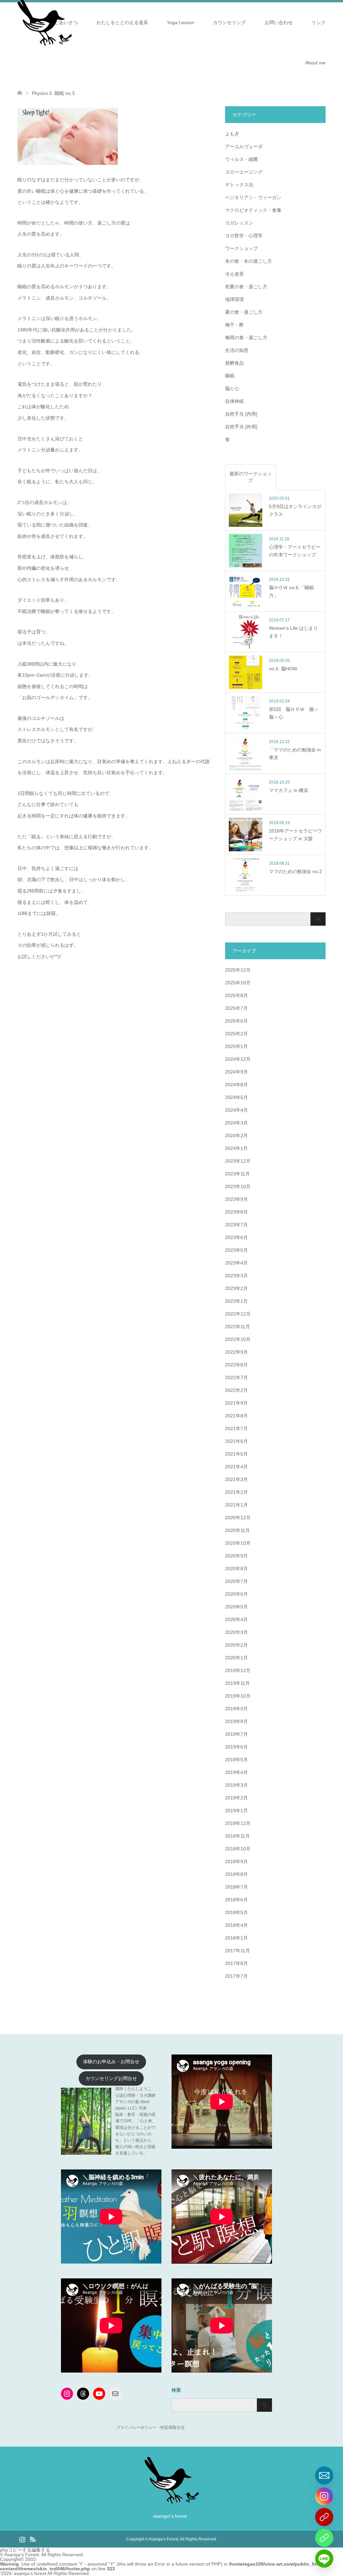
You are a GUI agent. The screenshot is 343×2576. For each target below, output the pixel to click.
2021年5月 (236, 1454)
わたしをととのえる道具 (122, 22)
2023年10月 (238, 1186)
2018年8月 (236, 1874)
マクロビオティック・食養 (253, 210)
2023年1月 (236, 1301)
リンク (319, 22)
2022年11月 (237, 1327)
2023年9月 (236, 1199)
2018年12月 (238, 1823)
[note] (324, 2538)
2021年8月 (236, 1416)
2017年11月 (237, 1951)
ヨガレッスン (239, 223)
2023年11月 (237, 1174)
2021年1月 (236, 1505)
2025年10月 (238, 983)
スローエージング (244, 172)
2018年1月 (236, 1938)
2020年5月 (236, 1607)
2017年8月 (236, 1963)
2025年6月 (236, 1021)
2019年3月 (236, 1785)
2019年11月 (237, 1683)
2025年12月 (238, 970)
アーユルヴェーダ (244, 146)
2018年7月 (236, 1887)
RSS (32, 2539)
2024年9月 (236, 1072)
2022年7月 (236, 1377)
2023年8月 (236, 1212)
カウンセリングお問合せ (111, 2078)
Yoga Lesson (181, 22)
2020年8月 (236, 1569)
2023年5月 (236, 1250)
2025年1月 (236, 1046)
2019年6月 (236, 1747)
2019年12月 (238, 1670)
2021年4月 (236, 1467)
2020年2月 (236, 1645)
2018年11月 (237, 1836)
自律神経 (234, 401)
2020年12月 (238, 1518)
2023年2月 (236, 1288)
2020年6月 (236, 1594)
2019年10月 (238, 1696)
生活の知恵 (237, 350)
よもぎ (232, 134)
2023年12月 (238, 1161)
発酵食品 (234, 363)
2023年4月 (236, 1263)
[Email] (324, 2475)
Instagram (22, 2539)
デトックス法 (239, 185)
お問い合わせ (279, 22)
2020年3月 (236, 1632)
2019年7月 (236, 1734)
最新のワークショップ (251, 477)
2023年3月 (236, 1276)
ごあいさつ (66, 22)
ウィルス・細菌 (242, 159)
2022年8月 (236, 1365)
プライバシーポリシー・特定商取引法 (150, 2428)
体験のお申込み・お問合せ (111, 2062)
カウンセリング (229, 22)
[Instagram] (324, 2496)
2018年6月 (236, 1900)
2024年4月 (236, 1110)
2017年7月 (236, 1976)
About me (315, 63)
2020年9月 (236, 1556)
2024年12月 (238, 1059)
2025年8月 (236, 995)
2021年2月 (236, 1492)
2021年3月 (236, 1479)
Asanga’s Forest (163, 2539)
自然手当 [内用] (241, 414)
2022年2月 (236, 1390)
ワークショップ (242, 248)
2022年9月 (236, 1352)
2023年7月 (236, 1225)
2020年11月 (237, 1530)
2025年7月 (236, 1008)
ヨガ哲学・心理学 (244, 236)
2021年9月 (236, 1403)
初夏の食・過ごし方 (246, 287)
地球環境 (234, 299)
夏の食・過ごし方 (244, 312)
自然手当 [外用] (241, 427)
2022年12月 (238, 1314)
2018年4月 (236, 1925)
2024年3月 (236, 1123)
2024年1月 (236, 1148)
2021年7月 (236, 1428)
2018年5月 (236, 1912)
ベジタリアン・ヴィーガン (253, 197)
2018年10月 (238, 1849)
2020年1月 (236, 1658)
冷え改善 (234, 274)
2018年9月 (236, 1861)
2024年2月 (236, 1136)
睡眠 (230, 376)
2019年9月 (236, 1709)
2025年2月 (236, 1034)
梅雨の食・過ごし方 (246, 338)
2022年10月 (238, 1339)
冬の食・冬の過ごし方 (249, 261)
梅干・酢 (234, 325)
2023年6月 (236, 1237)
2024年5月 (236, 1097)
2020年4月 (236, 1619)
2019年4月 (236, 1772)
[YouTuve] (324, 2517)
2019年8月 (236, 1721)
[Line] (324, 2559)
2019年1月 (236, 1811)
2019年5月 (236, 1760)
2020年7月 (236, 1581)
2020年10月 (238, 1543)
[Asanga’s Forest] (172, 2501)
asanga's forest (30, 2573)
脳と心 (232, 388)
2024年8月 (236, 1085)
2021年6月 (236, 1441)
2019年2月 (236, 1798)
